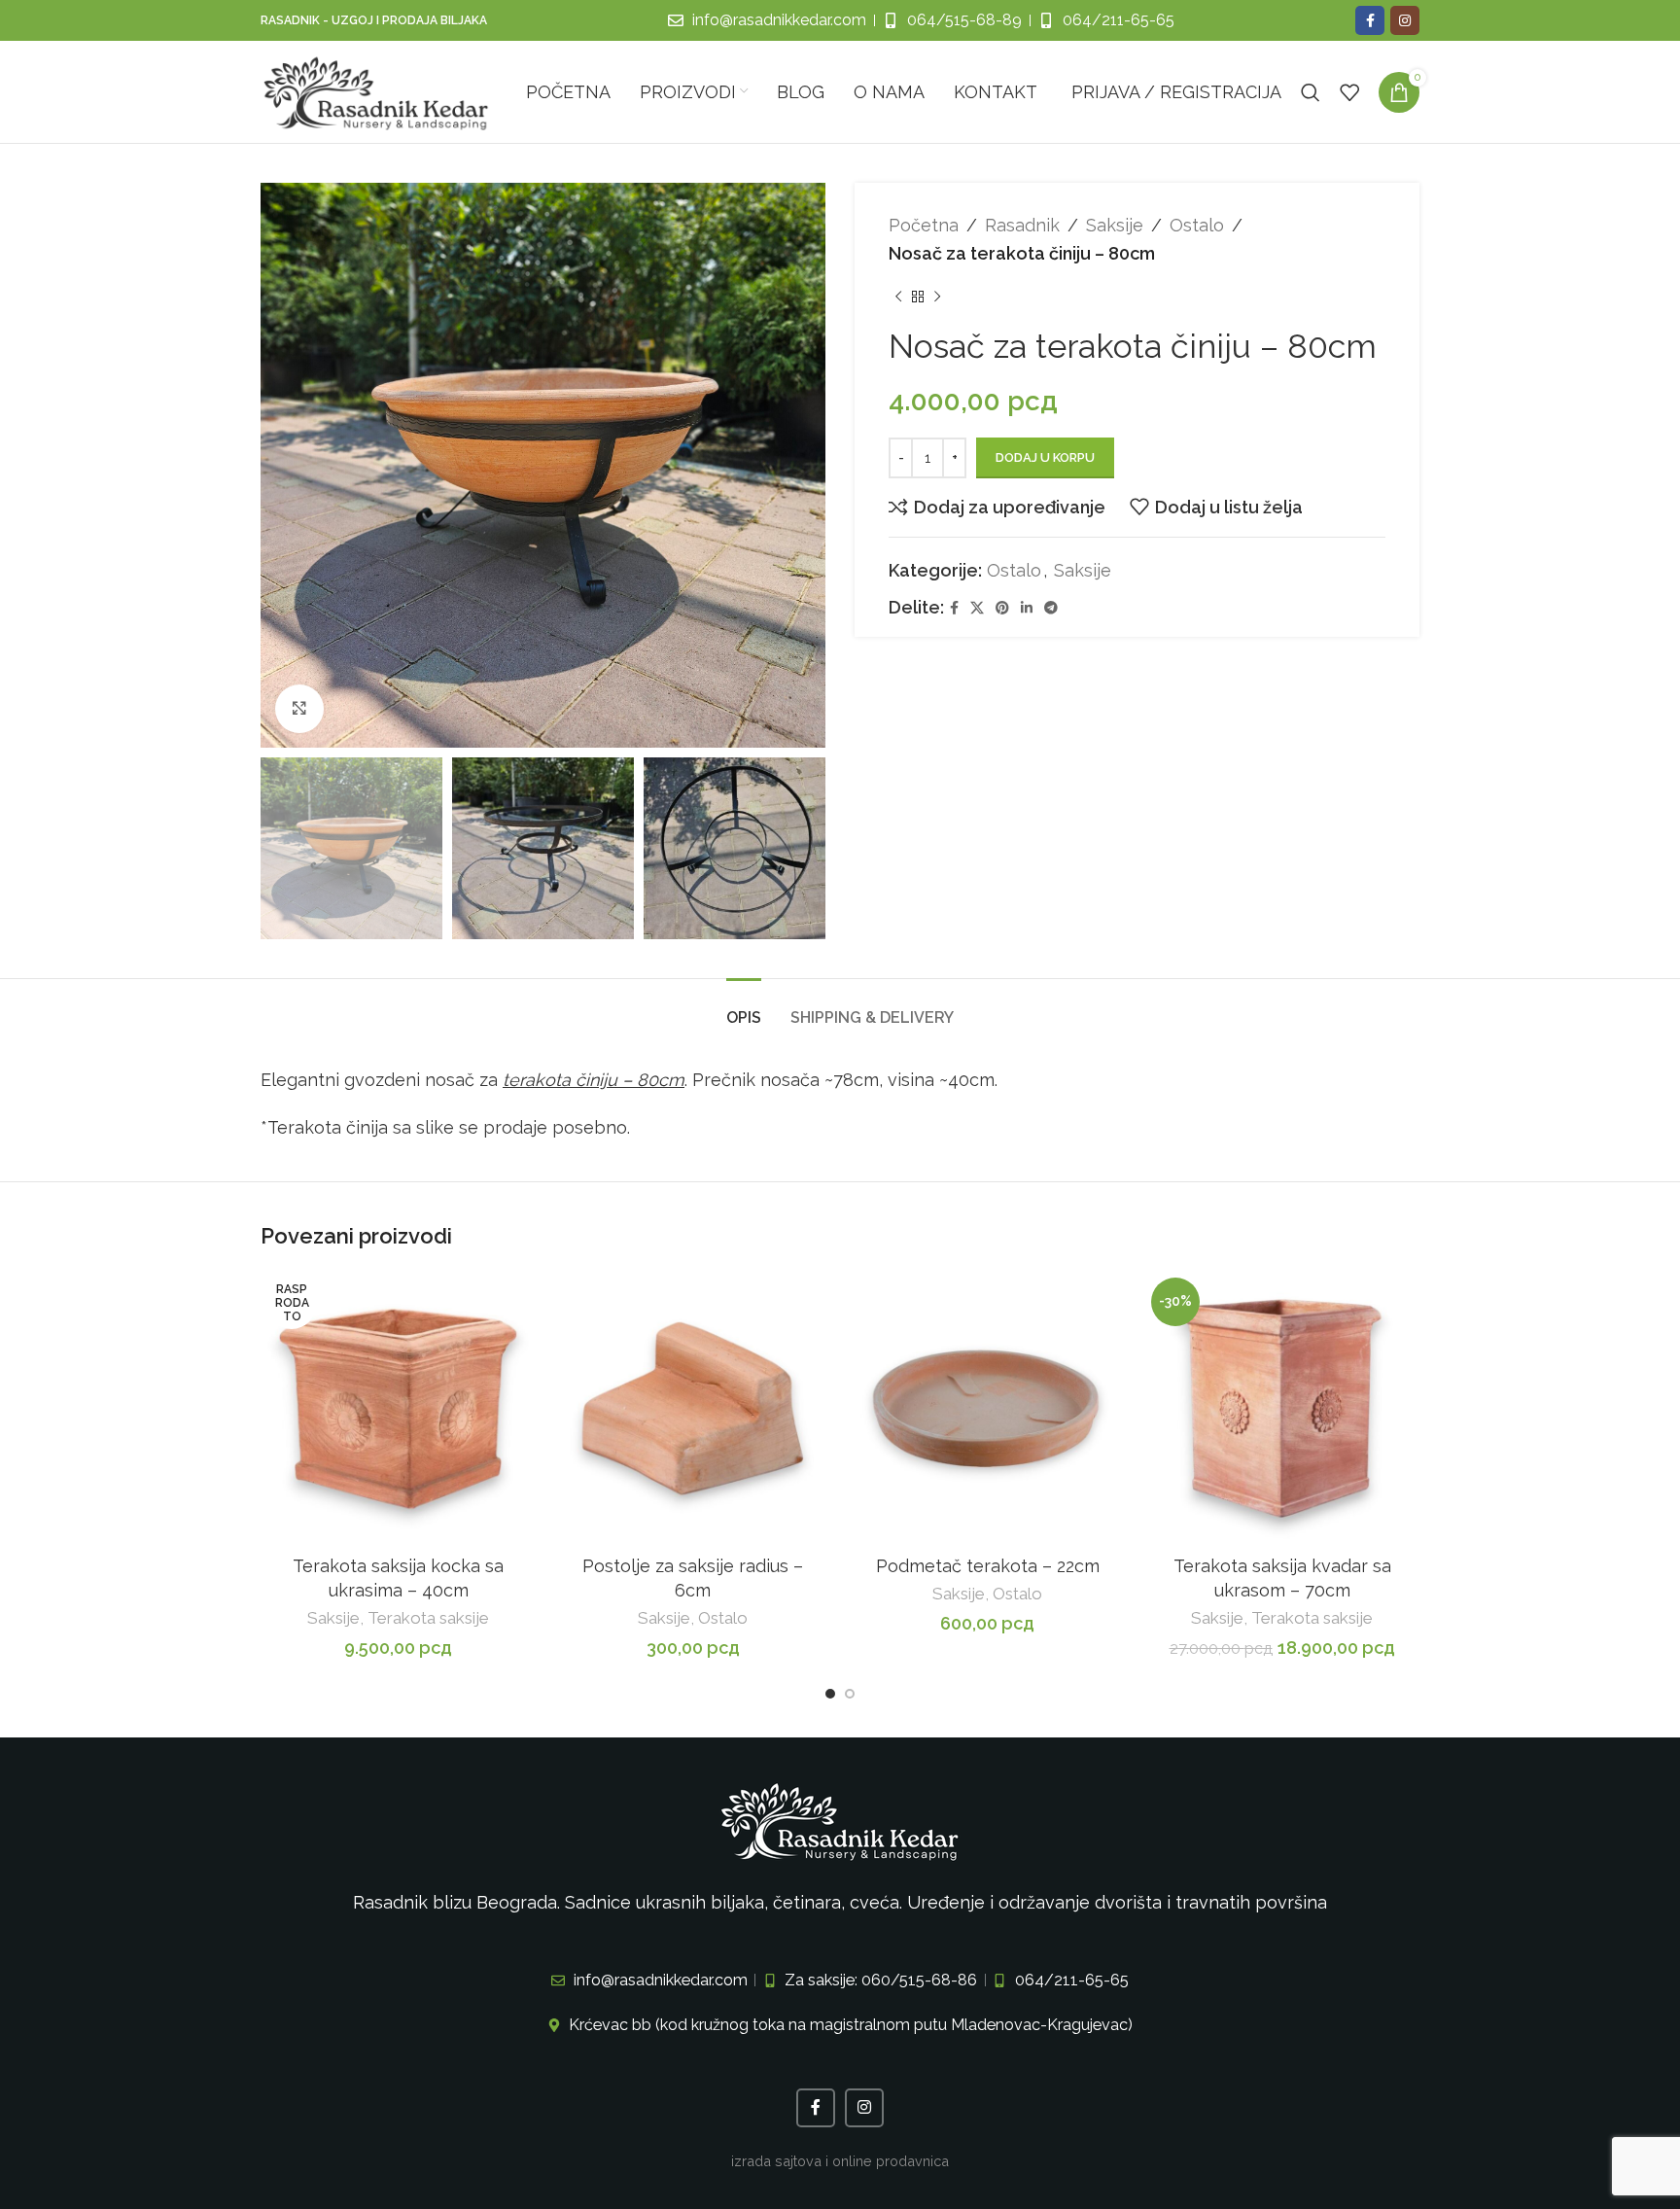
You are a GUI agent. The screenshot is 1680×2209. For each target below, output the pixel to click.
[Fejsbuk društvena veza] (1370, 20)
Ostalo (1197, 225)
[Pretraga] (1311, 92)
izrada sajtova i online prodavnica (840, 2161)
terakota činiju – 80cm (594, 1080)
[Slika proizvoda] (398, 1408)
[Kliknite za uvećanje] (299, 709)
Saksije (1115, 225)
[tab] (744, 1008)
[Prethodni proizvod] (898, 298)
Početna (924, 225)
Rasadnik (1022, 225)
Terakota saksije (428, 1618)
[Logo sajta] (376, 90)
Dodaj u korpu (1045, 457)
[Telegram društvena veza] (1051, 608)
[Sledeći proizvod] (937, 298)
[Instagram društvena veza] (1405, 20)
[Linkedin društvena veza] (1027, 608)
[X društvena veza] (977, 608)
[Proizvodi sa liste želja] (1349, 92)
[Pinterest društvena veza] (1002, 608)
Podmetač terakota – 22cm (988, 1566)
